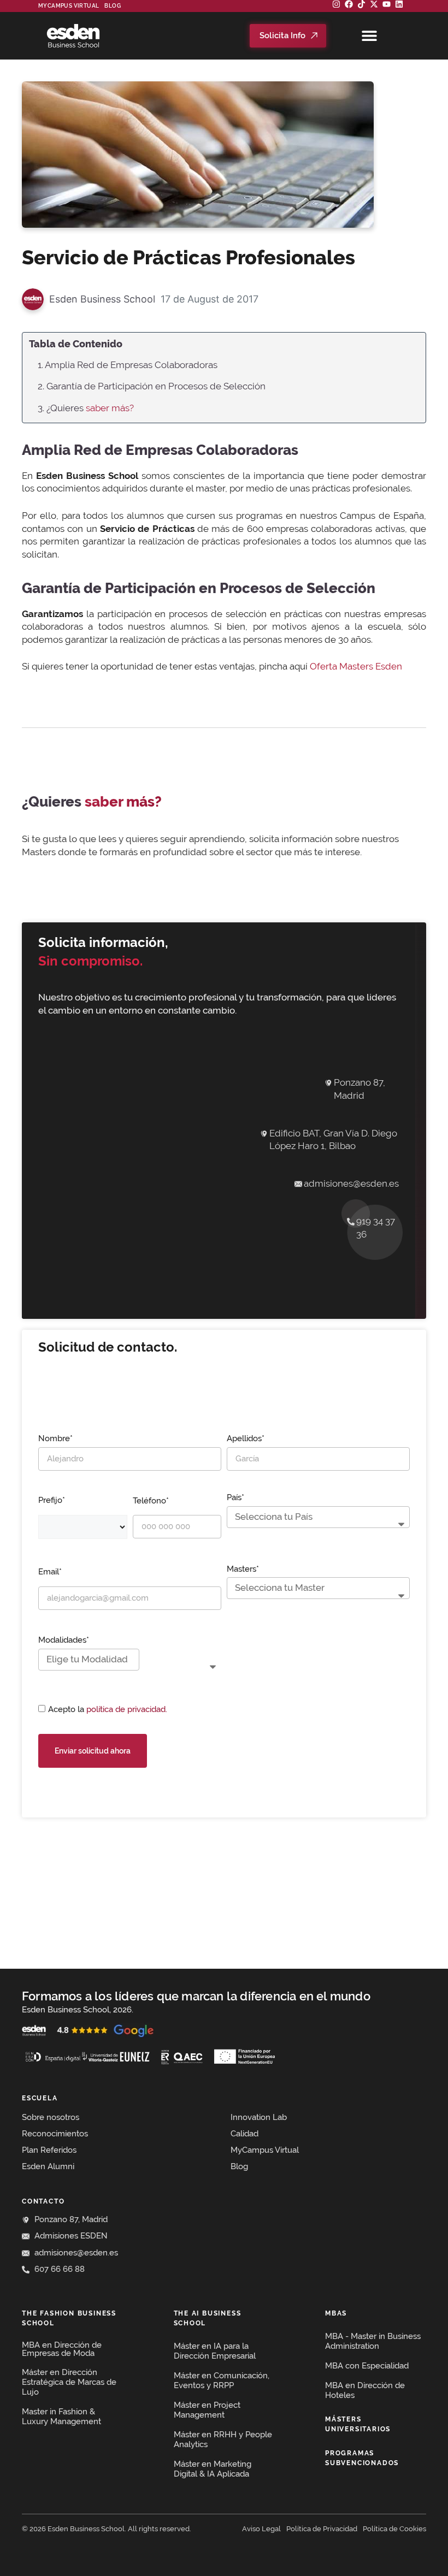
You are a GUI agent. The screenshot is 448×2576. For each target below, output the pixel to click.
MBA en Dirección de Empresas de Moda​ (62, 2349)
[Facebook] (349, 4)
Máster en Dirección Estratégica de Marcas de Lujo (69, 2382)
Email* (50, 1572)
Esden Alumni (48, 2166)
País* (235, 1497)
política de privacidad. (127, 1709)
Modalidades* (64, 1640)
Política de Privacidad (322, 2529)
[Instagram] (336, 4)
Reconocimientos (55, 2134)
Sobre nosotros (51, 2117)
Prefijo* (52, 1500)
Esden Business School (102, 299)
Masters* (243, 1569)
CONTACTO (43, 2201)
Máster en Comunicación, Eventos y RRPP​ (222, 2380)
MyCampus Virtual (69, 6)
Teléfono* (151, 1501)
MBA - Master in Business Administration (373, 2341)
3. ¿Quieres (86, 408)
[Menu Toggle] (369, 35)
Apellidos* (246, 1438)
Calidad (244, 2134)
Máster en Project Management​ (207, 2410)
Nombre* (55, 1438)
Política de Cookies (394, 2529)
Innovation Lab (259, 2117)
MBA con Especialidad (367, 2366)
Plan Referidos (49, 2150)
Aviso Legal (261, 2529)
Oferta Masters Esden (356, 666)
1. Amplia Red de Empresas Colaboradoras (128, 365)
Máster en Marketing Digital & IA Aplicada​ (213, 2469)
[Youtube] (387, 4)
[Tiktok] (361, 4)
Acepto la (108, 1709)
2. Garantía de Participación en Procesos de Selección (152, 386)
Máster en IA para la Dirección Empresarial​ (215, 2351)
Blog (113, 6)
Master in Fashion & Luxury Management (61, 2417)
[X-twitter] (374, 4)
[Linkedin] (399, 4)
